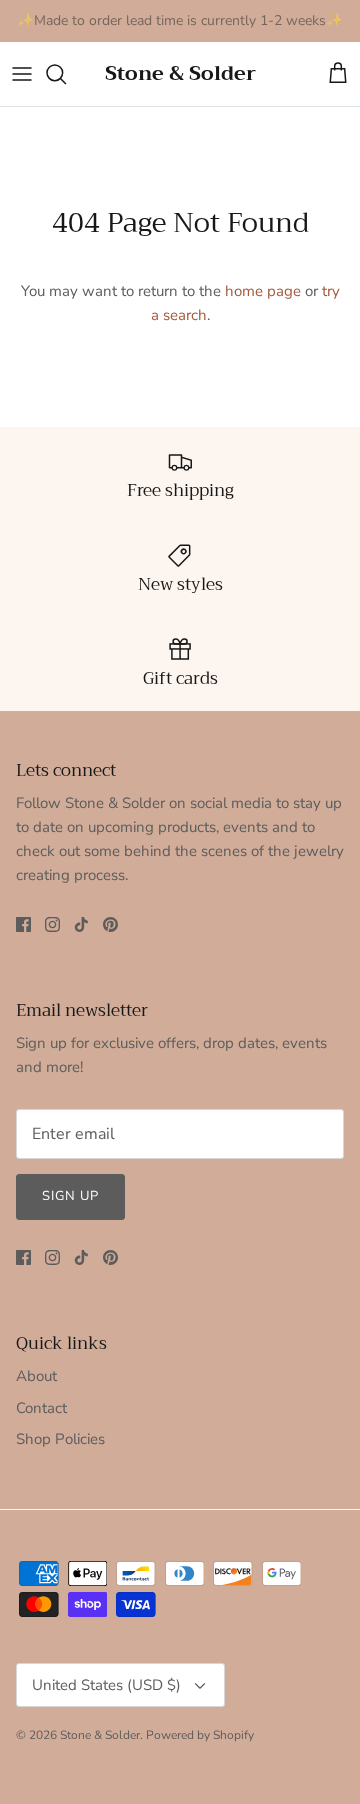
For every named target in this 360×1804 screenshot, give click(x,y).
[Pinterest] (110, 924)
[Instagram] (52, 924)
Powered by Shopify (200, 1735)
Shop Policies (60, 1439)
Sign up (70, 1196)
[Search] (66, 74)
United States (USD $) (106, 1685)
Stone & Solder (100, 1735)
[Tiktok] (81, 924)
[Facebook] (23, 924)
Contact (41, 1408)
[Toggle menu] (22, 74)
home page (263, 291)
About (36, 1376)
